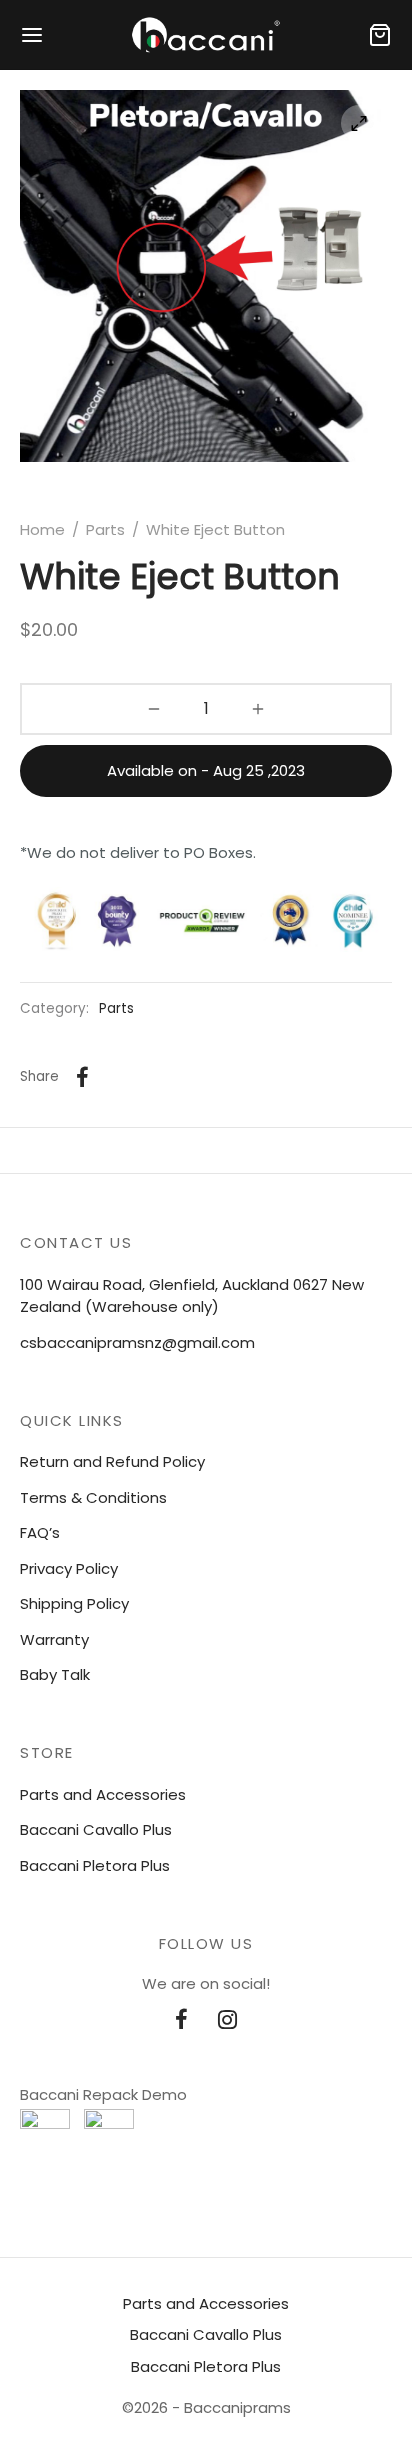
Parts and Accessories (103, 1794)
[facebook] (181, 2022)
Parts (105, 529)
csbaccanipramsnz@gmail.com (137, 1342)
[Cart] (380, 35)
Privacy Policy (69, 1568)
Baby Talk (55, 1674)
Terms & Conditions (93, 1497)
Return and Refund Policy (112, 1461)
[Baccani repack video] (109, 2134)
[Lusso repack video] (45, 2134)
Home (42, 529)
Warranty (54, 1639)
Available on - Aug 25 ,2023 (206, 770)
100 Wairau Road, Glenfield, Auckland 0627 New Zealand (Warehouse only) (192, 1296)
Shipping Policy (74, 1603)
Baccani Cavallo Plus (96, 1829)
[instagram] (227, 2022)
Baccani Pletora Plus (95, 1865)
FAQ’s (40, 1532)
